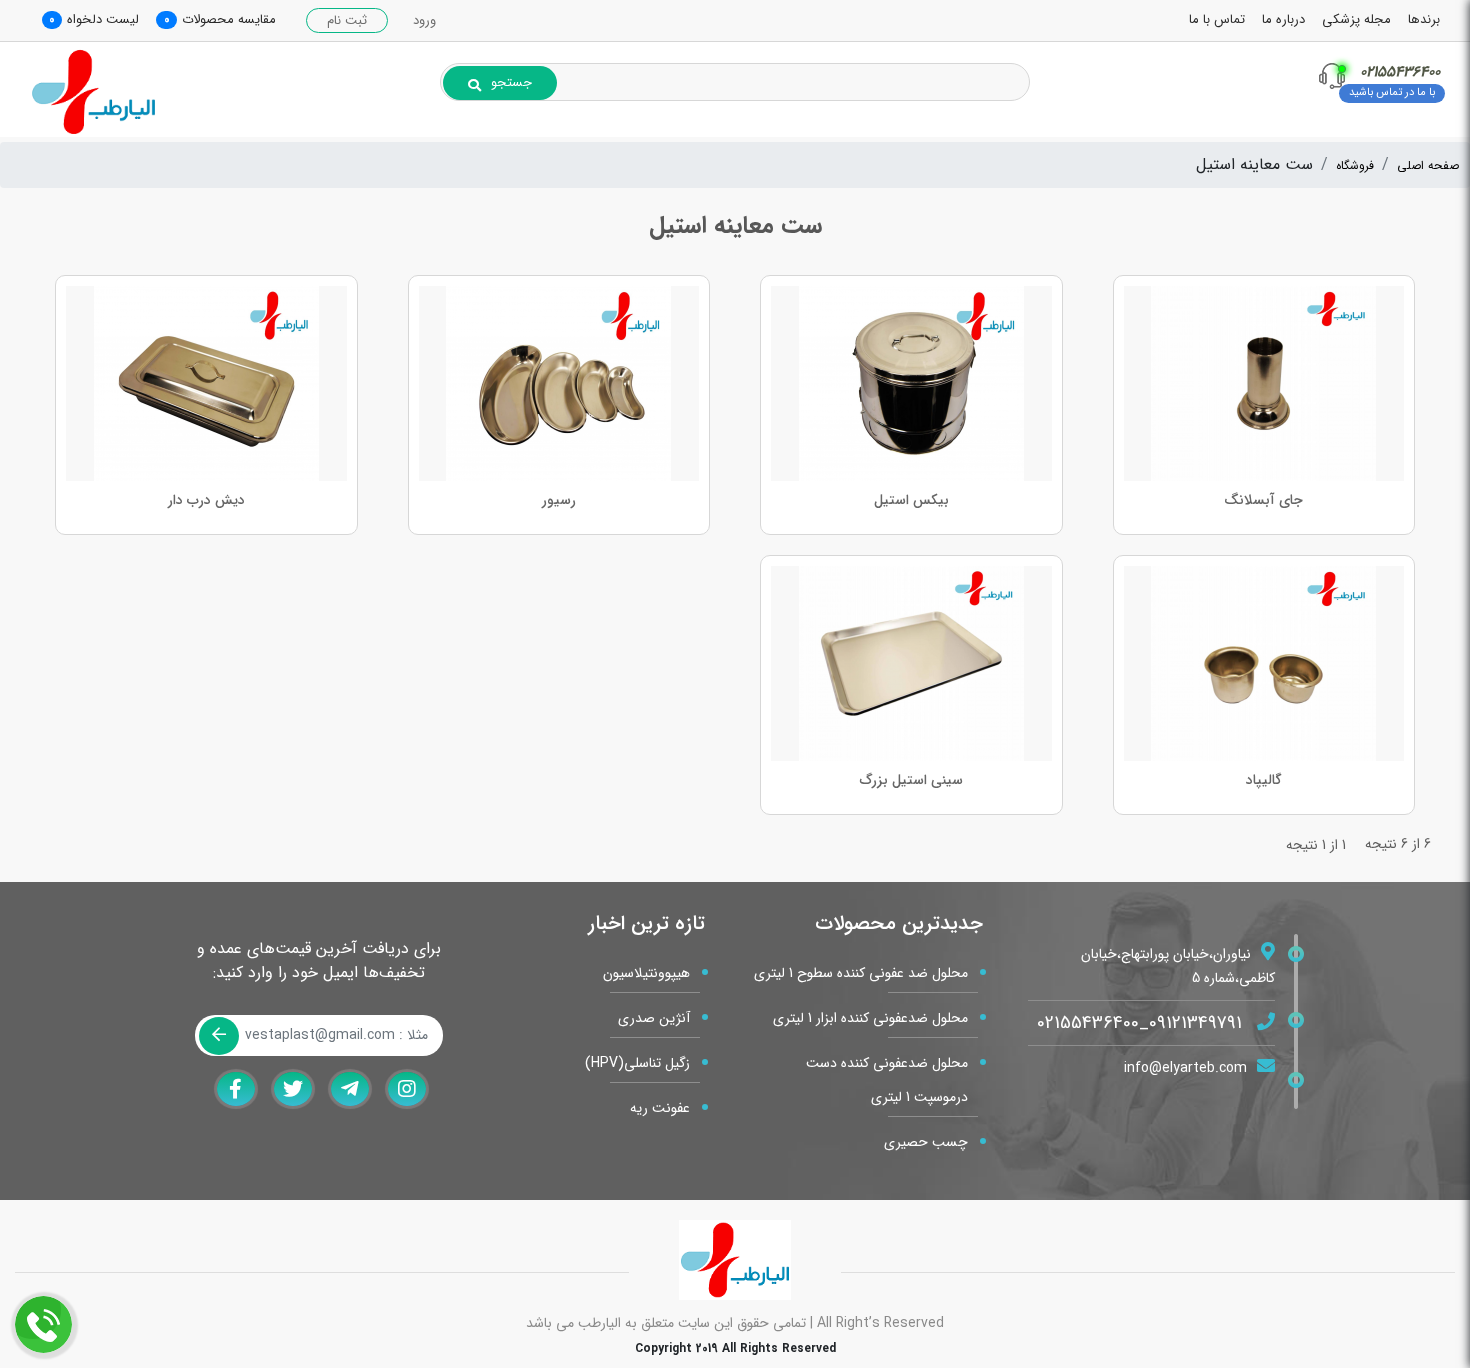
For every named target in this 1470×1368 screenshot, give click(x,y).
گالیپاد (1264, 780)
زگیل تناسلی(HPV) (637, 1063)
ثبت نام (347, 20)
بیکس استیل (911, 500)
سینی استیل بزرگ (911, 780)
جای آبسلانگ (1263, 500)
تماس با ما (1217, 19)
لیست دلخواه (103, 19)
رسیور (559, 500)
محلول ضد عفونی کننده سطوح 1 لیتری (861, 973)
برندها (1424, 19)
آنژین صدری (654, 1018)
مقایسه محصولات (229, 19)
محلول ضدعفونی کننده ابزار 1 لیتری (870, 1018)
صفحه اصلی (1428, 165)
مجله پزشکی (1356, 19)
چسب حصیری (926, 1142)
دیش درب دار (206, 500)
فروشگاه (1355, 165)
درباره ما (1283, 19)
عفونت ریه (660, 1108)
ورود (424, 20)
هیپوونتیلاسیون (646, 973)
